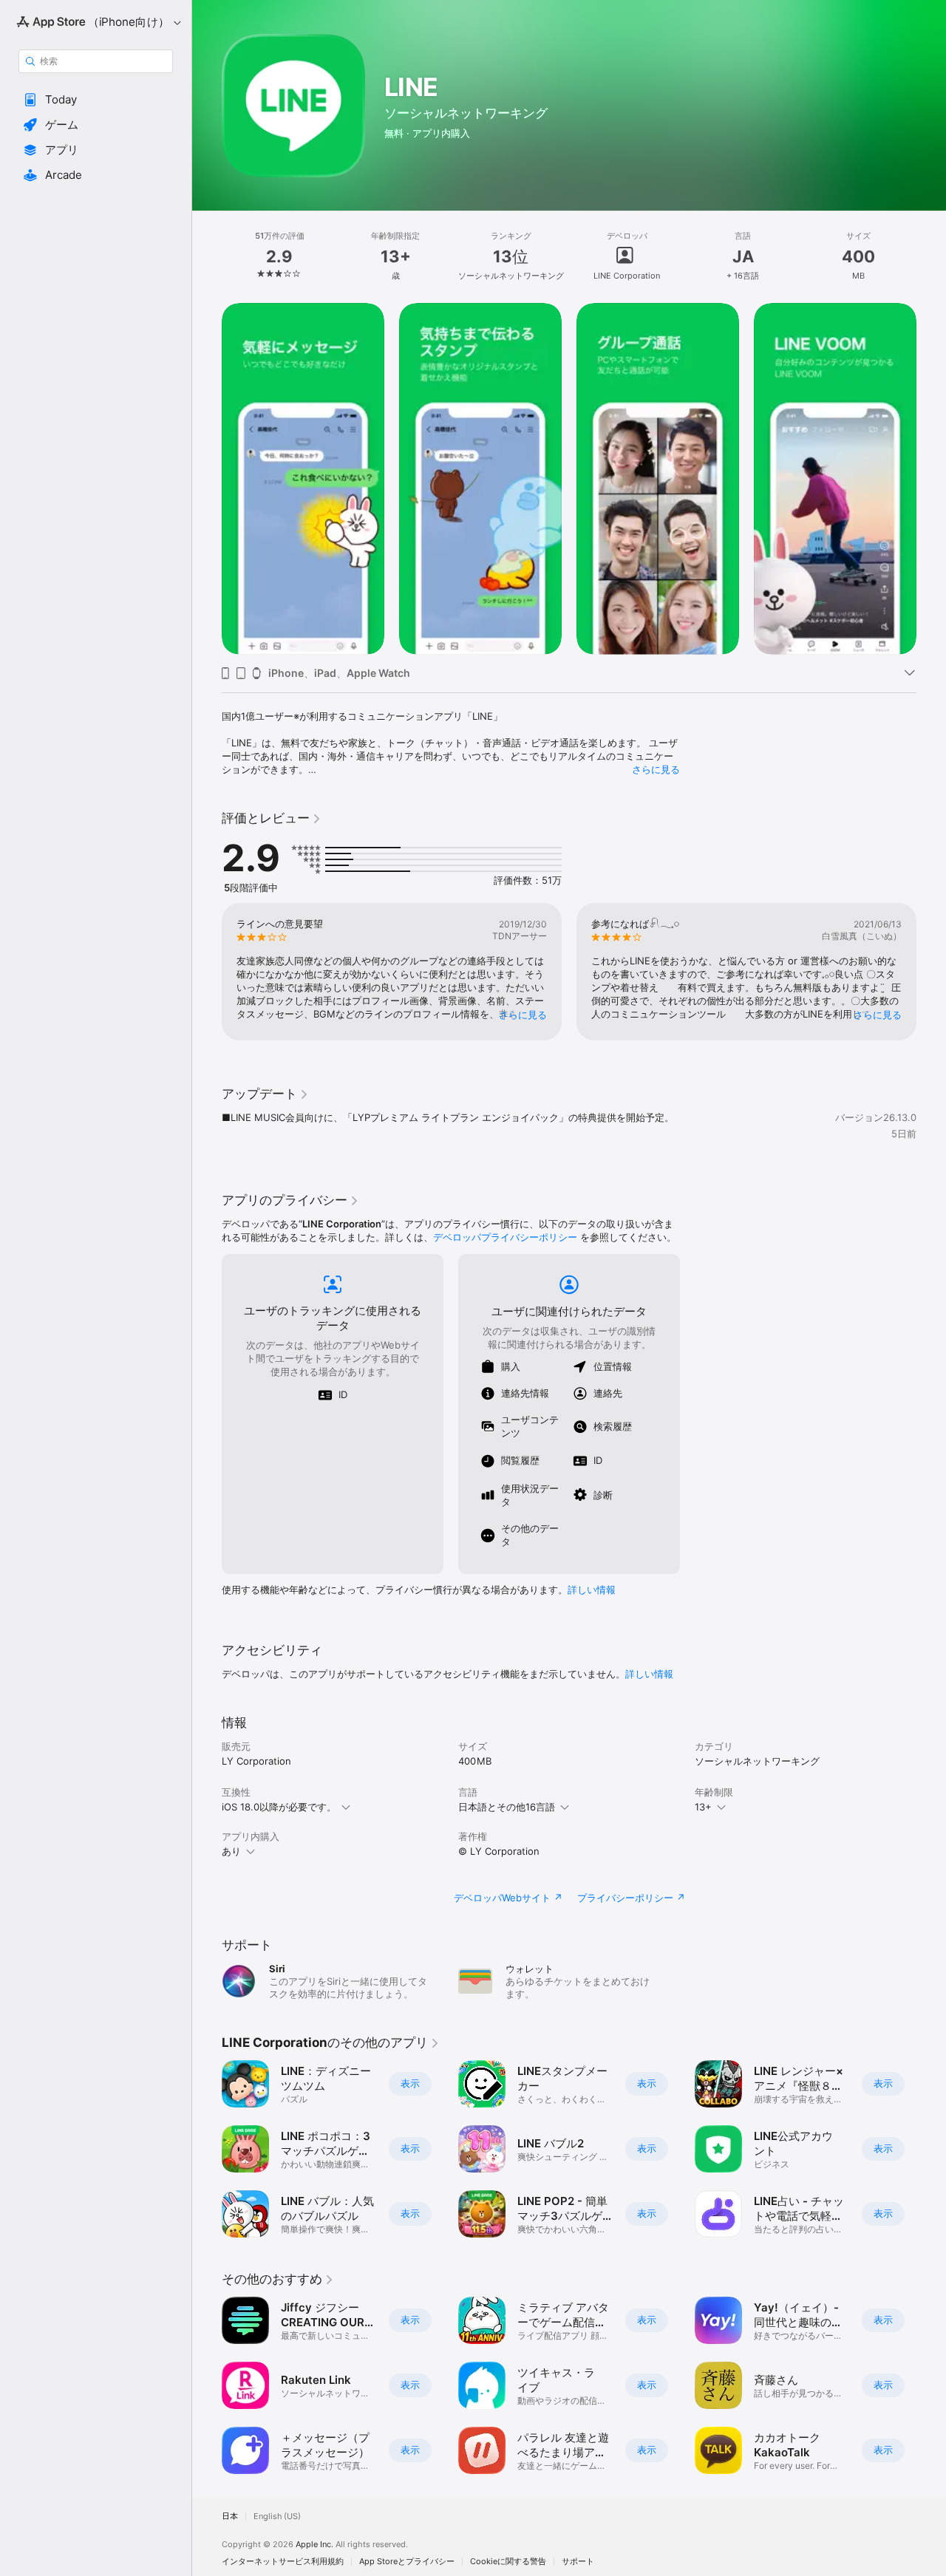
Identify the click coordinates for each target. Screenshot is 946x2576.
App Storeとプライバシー (407, 2562)
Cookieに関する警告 (508, 2562)
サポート (578, 2562)
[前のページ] (207, 479)
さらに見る (656, 769)
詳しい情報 (592, 1589)
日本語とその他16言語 (507, 1807)
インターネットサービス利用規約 (283, 2562)
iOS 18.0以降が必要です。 (279, 1807)
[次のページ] (931, 479)
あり (231, 1851)
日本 (230, 2517)
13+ (703, 1807)
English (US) (277, 2517)
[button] (96, 100)
